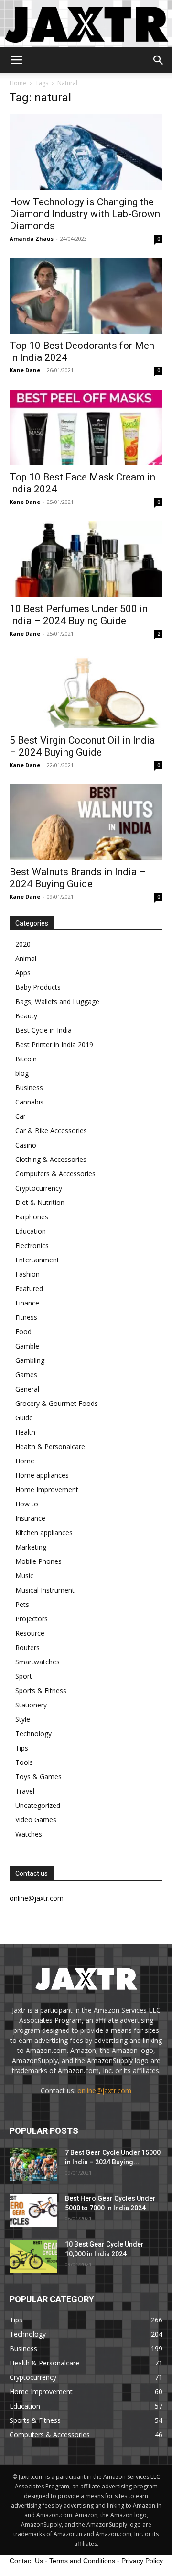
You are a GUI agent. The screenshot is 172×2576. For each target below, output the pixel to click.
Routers (27, 1647)
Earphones (32, 1217)
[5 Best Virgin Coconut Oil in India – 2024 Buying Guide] (86, 691)
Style (23, 1719)
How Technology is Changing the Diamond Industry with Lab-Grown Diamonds (85, 214)
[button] (16, 60)
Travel (25, 1791)
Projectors (32, 1619)
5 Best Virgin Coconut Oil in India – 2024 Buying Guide (82, 746)
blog (22, 1073)
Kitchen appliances (44, 1533)
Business (29, 1087)
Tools (24, 1762)
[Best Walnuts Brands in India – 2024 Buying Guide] (86, 822)
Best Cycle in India (43, 1030)
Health (25, 1432)
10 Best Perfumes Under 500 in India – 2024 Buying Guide (79, 615)
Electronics (32, 1245)
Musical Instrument (45, 1590)
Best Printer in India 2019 (54, 1044)
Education (31, 1231)
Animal (26, 958)
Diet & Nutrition (40, 1202)
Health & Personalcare (50, 1446)
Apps (23, 973)
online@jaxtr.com (104, 2091)
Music (24, 1576)
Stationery (31, 1705)
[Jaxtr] (86, 24)
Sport (24, 1676)
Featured (29, 1288)
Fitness (26, 1317)
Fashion (27, 1274)
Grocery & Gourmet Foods (57, 1403)
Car (21, 1116)
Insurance (30, 1518)
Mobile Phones (38, 1561)
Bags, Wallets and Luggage (57, 1001)
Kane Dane (25, 370)
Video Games (36, 1820)
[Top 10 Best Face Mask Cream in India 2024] (86, 427)
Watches (29, 1834)
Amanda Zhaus (32, 239)
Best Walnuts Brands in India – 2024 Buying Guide (78, 878)
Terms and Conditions (82, 2561)
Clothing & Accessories (51, 1159)
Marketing (31, 1547)
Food (23, 1332)
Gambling (30, 1360)
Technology (33, 1734)
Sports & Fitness (41, 1690)
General (27, 1389)
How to (27, 1504)
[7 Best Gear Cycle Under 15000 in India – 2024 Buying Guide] (33, 2164)
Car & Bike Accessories (51, 1131)
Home (18, 83)
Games (26, 1375)
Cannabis (29, 1102)
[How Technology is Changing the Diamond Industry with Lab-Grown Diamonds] (86, 152)
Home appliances (42, 1475)
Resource (30, 1633)
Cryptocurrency (39, 1188)
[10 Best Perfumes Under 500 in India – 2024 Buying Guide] (86, 559)
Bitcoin (26, 1059)
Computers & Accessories (55, 1174)
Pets (22, 1604)
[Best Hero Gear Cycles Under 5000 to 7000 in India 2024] (33, 2210)
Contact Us (26, 2561)
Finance (27, 1303)
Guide (24, 1418)
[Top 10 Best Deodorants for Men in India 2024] (86, 296)
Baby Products (38, 987)
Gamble (27, 1346)
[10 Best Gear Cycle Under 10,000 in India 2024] (33, 2256)
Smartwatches (38, 1662)
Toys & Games (38, 1777)
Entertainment (37, 1260)
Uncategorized (38, 1805)
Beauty (26, 1016)
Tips (22, 1748)
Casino (26, 1145)
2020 (23, 944)
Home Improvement (47, 1489)
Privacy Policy (142, 2561)
